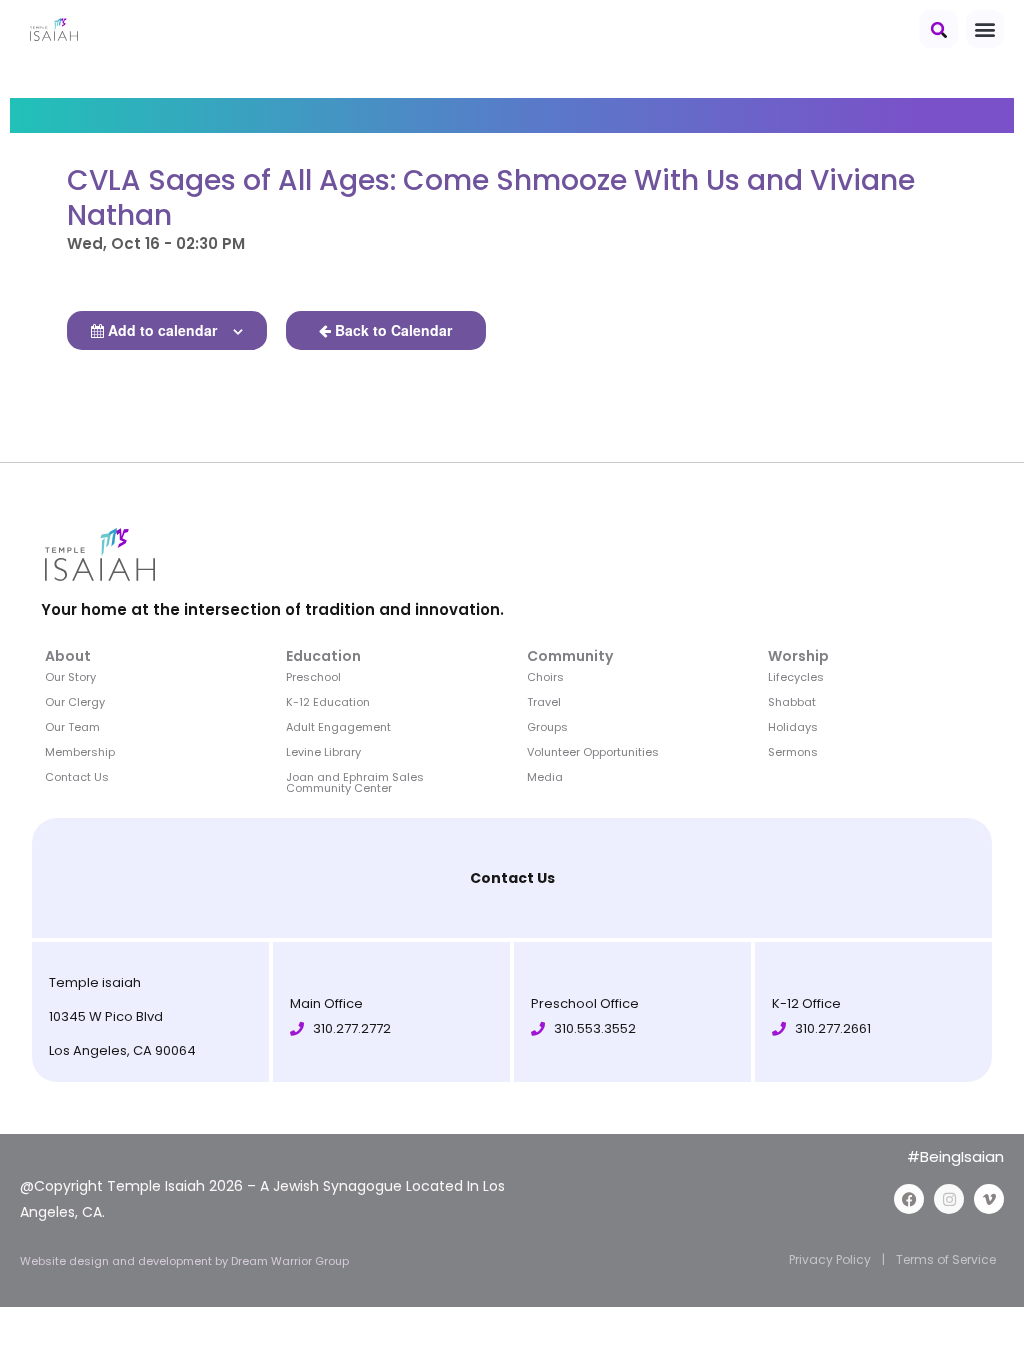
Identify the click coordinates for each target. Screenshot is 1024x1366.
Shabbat (792, 702)
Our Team (72, 727)
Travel (544, 702)
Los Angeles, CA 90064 (122, 1050)
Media (545, 777)
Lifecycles (796, 677)
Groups (547, 727)
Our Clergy (75, 702)
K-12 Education (328, 702)
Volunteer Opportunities (593, 752)
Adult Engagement (338, 727)
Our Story (70, 677)
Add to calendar (162, 330)
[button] (938, 29)
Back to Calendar (393, 330)
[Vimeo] (989, 1199)
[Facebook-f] (909, 1199)
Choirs (545, 677)
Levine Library (323, 752)
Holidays (793, 727)
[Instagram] (949, 1199)
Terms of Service (946, 1259)
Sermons (793, 752)
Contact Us (77, 777)
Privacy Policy (830, 1259)
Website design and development (117, 1261)
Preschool (313, 677)
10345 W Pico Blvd (106, 1016)
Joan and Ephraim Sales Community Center (355, 782)
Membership (80, 752)
